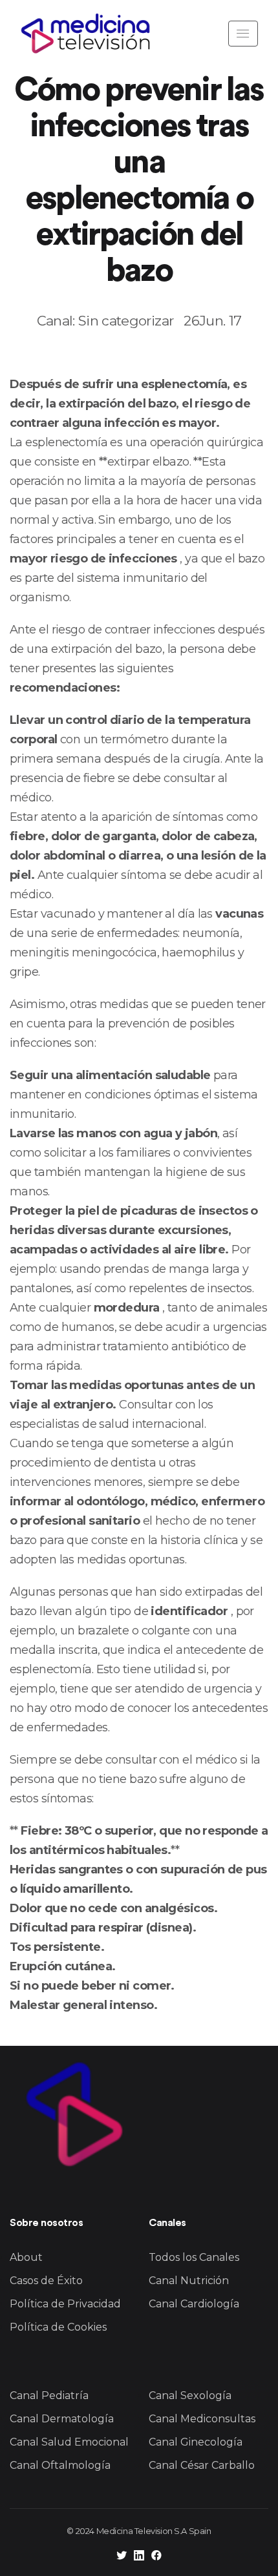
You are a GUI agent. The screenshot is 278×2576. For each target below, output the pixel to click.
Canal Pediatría (49, 2396)
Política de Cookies (58, 2327)
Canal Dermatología (62, 2419)
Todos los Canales (194, 2257)
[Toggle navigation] (243, 34)
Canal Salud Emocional (69, 2442)
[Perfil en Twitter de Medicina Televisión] (122, 2557)
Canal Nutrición (189, 2281)
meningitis (39, 953)
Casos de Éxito (46, 2281)
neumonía (211, 933)
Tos (20, 1947)
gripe (24, 972)
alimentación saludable (141, 1075)
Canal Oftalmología (60, 2465)
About (26, 2257)
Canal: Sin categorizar (105, 321)
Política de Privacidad (65, 2304)
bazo (176, 462)
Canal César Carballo (202, 2465)
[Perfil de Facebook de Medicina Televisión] (156, 2557)
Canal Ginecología (196, 2442)
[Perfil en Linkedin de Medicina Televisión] (139, 2557)
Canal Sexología (190, 2396)
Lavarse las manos (63, 1133)
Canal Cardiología (194, 2304)
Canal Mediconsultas (202, 2419)
